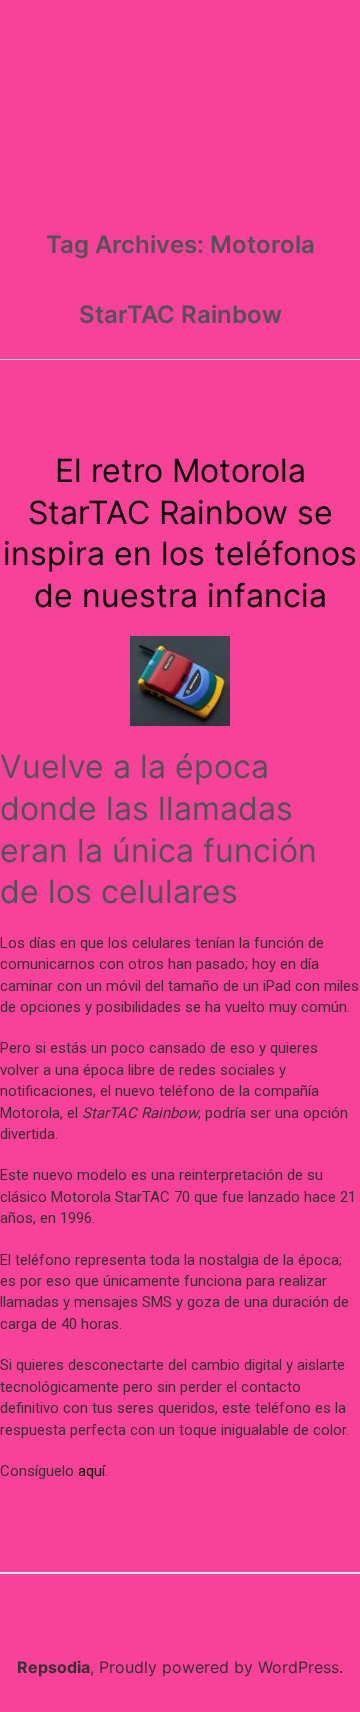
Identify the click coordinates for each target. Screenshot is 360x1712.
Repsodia (53, 1667)
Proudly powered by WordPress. (221, 1667)
